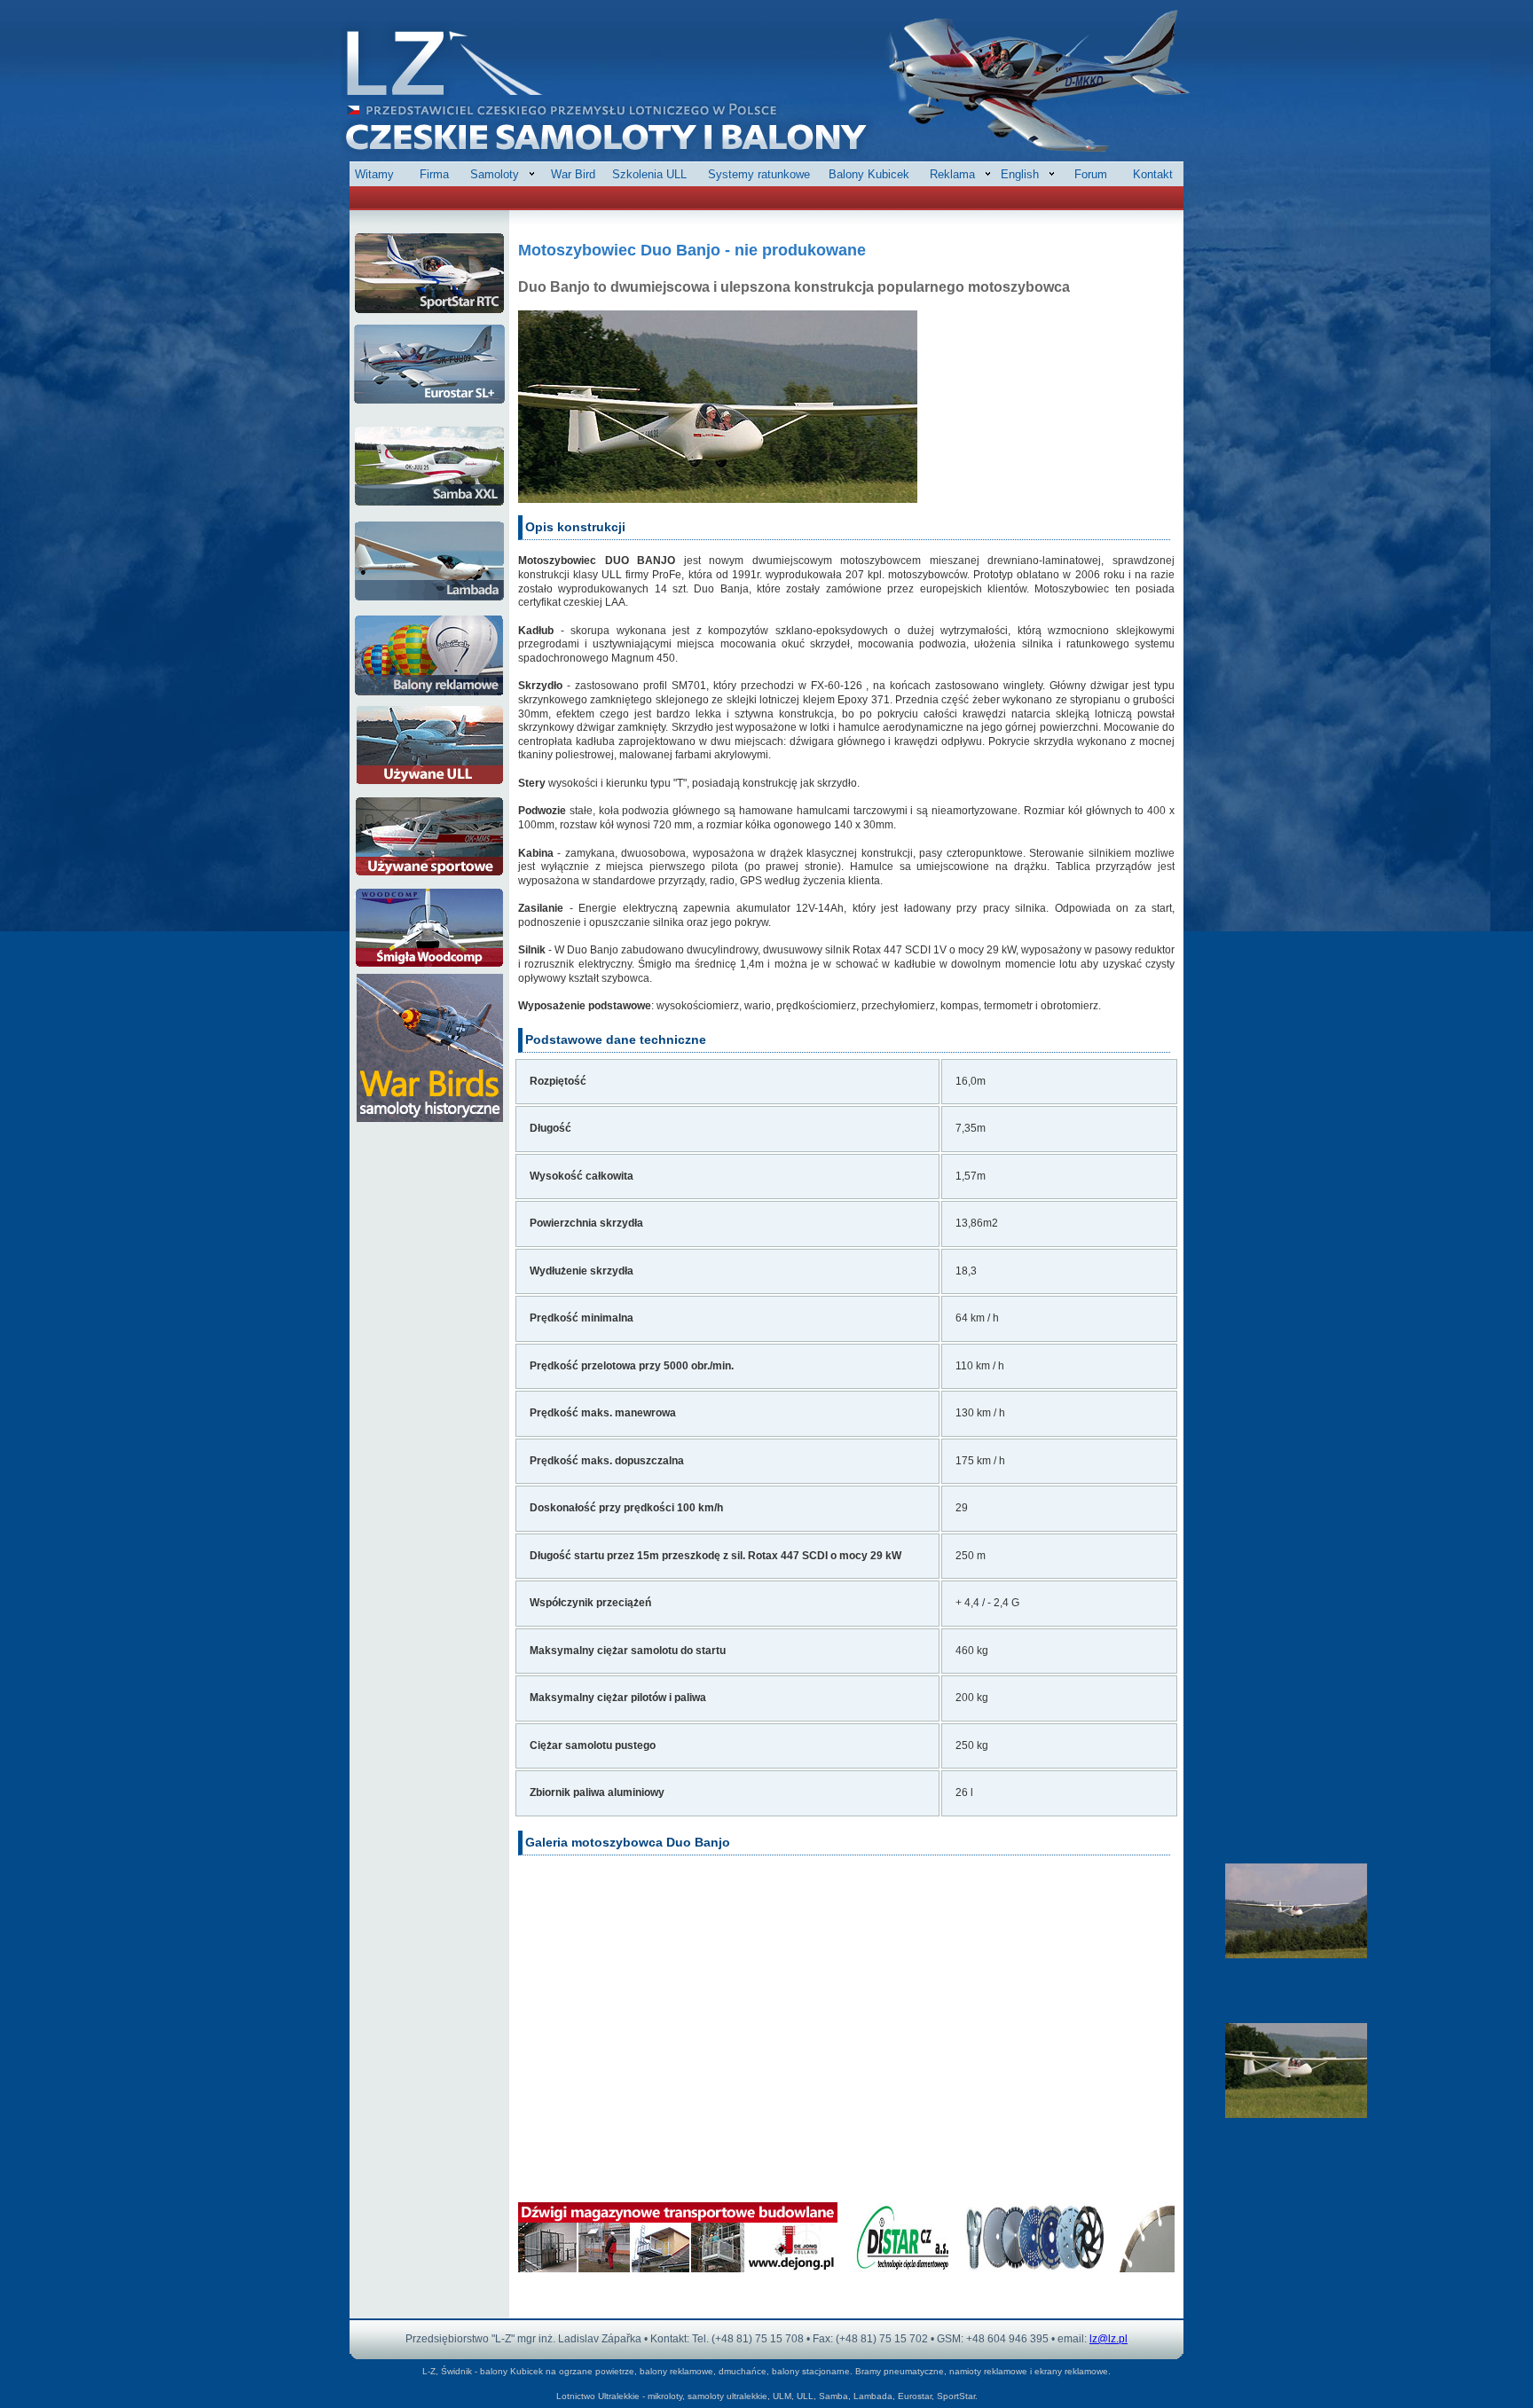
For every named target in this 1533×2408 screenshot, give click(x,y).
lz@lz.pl (1108, 2339)
